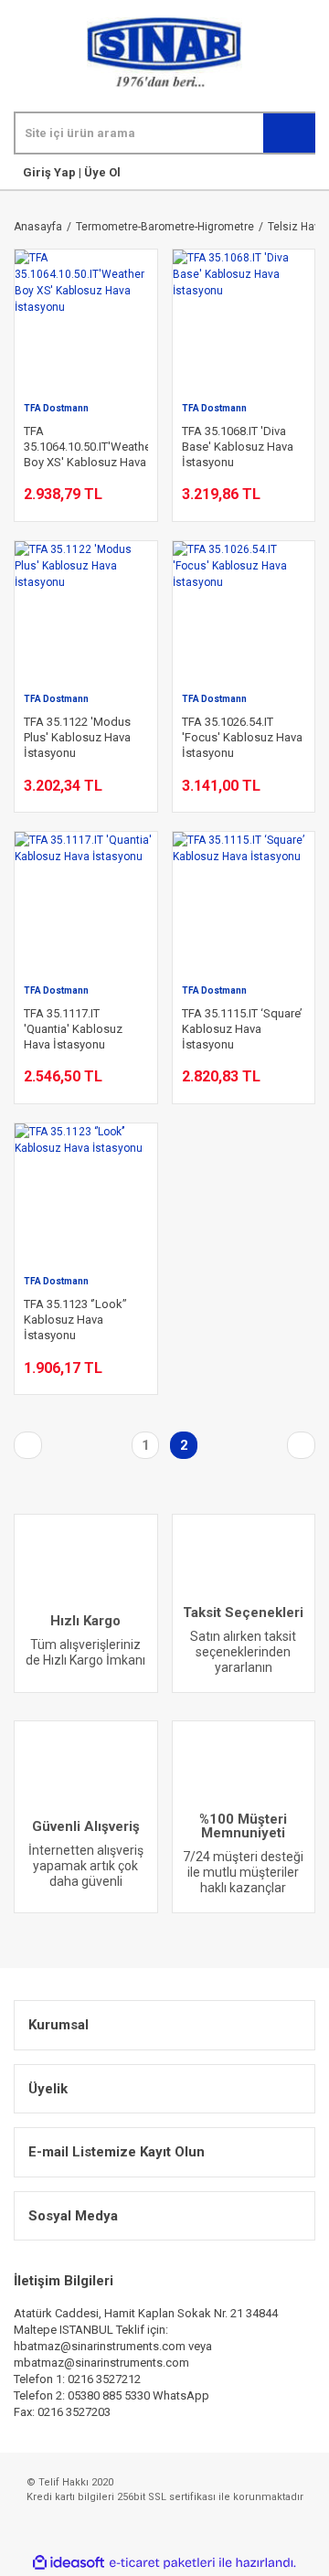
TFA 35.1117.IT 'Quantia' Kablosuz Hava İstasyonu (73, 1029)
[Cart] (312, 172)
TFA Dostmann (56, 408)
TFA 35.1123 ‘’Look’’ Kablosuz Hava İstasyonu (75, 1320)
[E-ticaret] (162, 2562)
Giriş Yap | (52, 172)
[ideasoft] (69, 2563)
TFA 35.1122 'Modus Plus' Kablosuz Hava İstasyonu (77, 737)
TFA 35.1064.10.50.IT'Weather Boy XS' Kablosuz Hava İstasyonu (86, 447)
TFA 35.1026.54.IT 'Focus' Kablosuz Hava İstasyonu (242, 737)
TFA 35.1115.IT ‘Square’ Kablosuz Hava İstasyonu (242, 1029)
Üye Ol (101, 172)
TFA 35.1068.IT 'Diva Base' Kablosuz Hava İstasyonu (238, 447)
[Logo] (164, 53)
